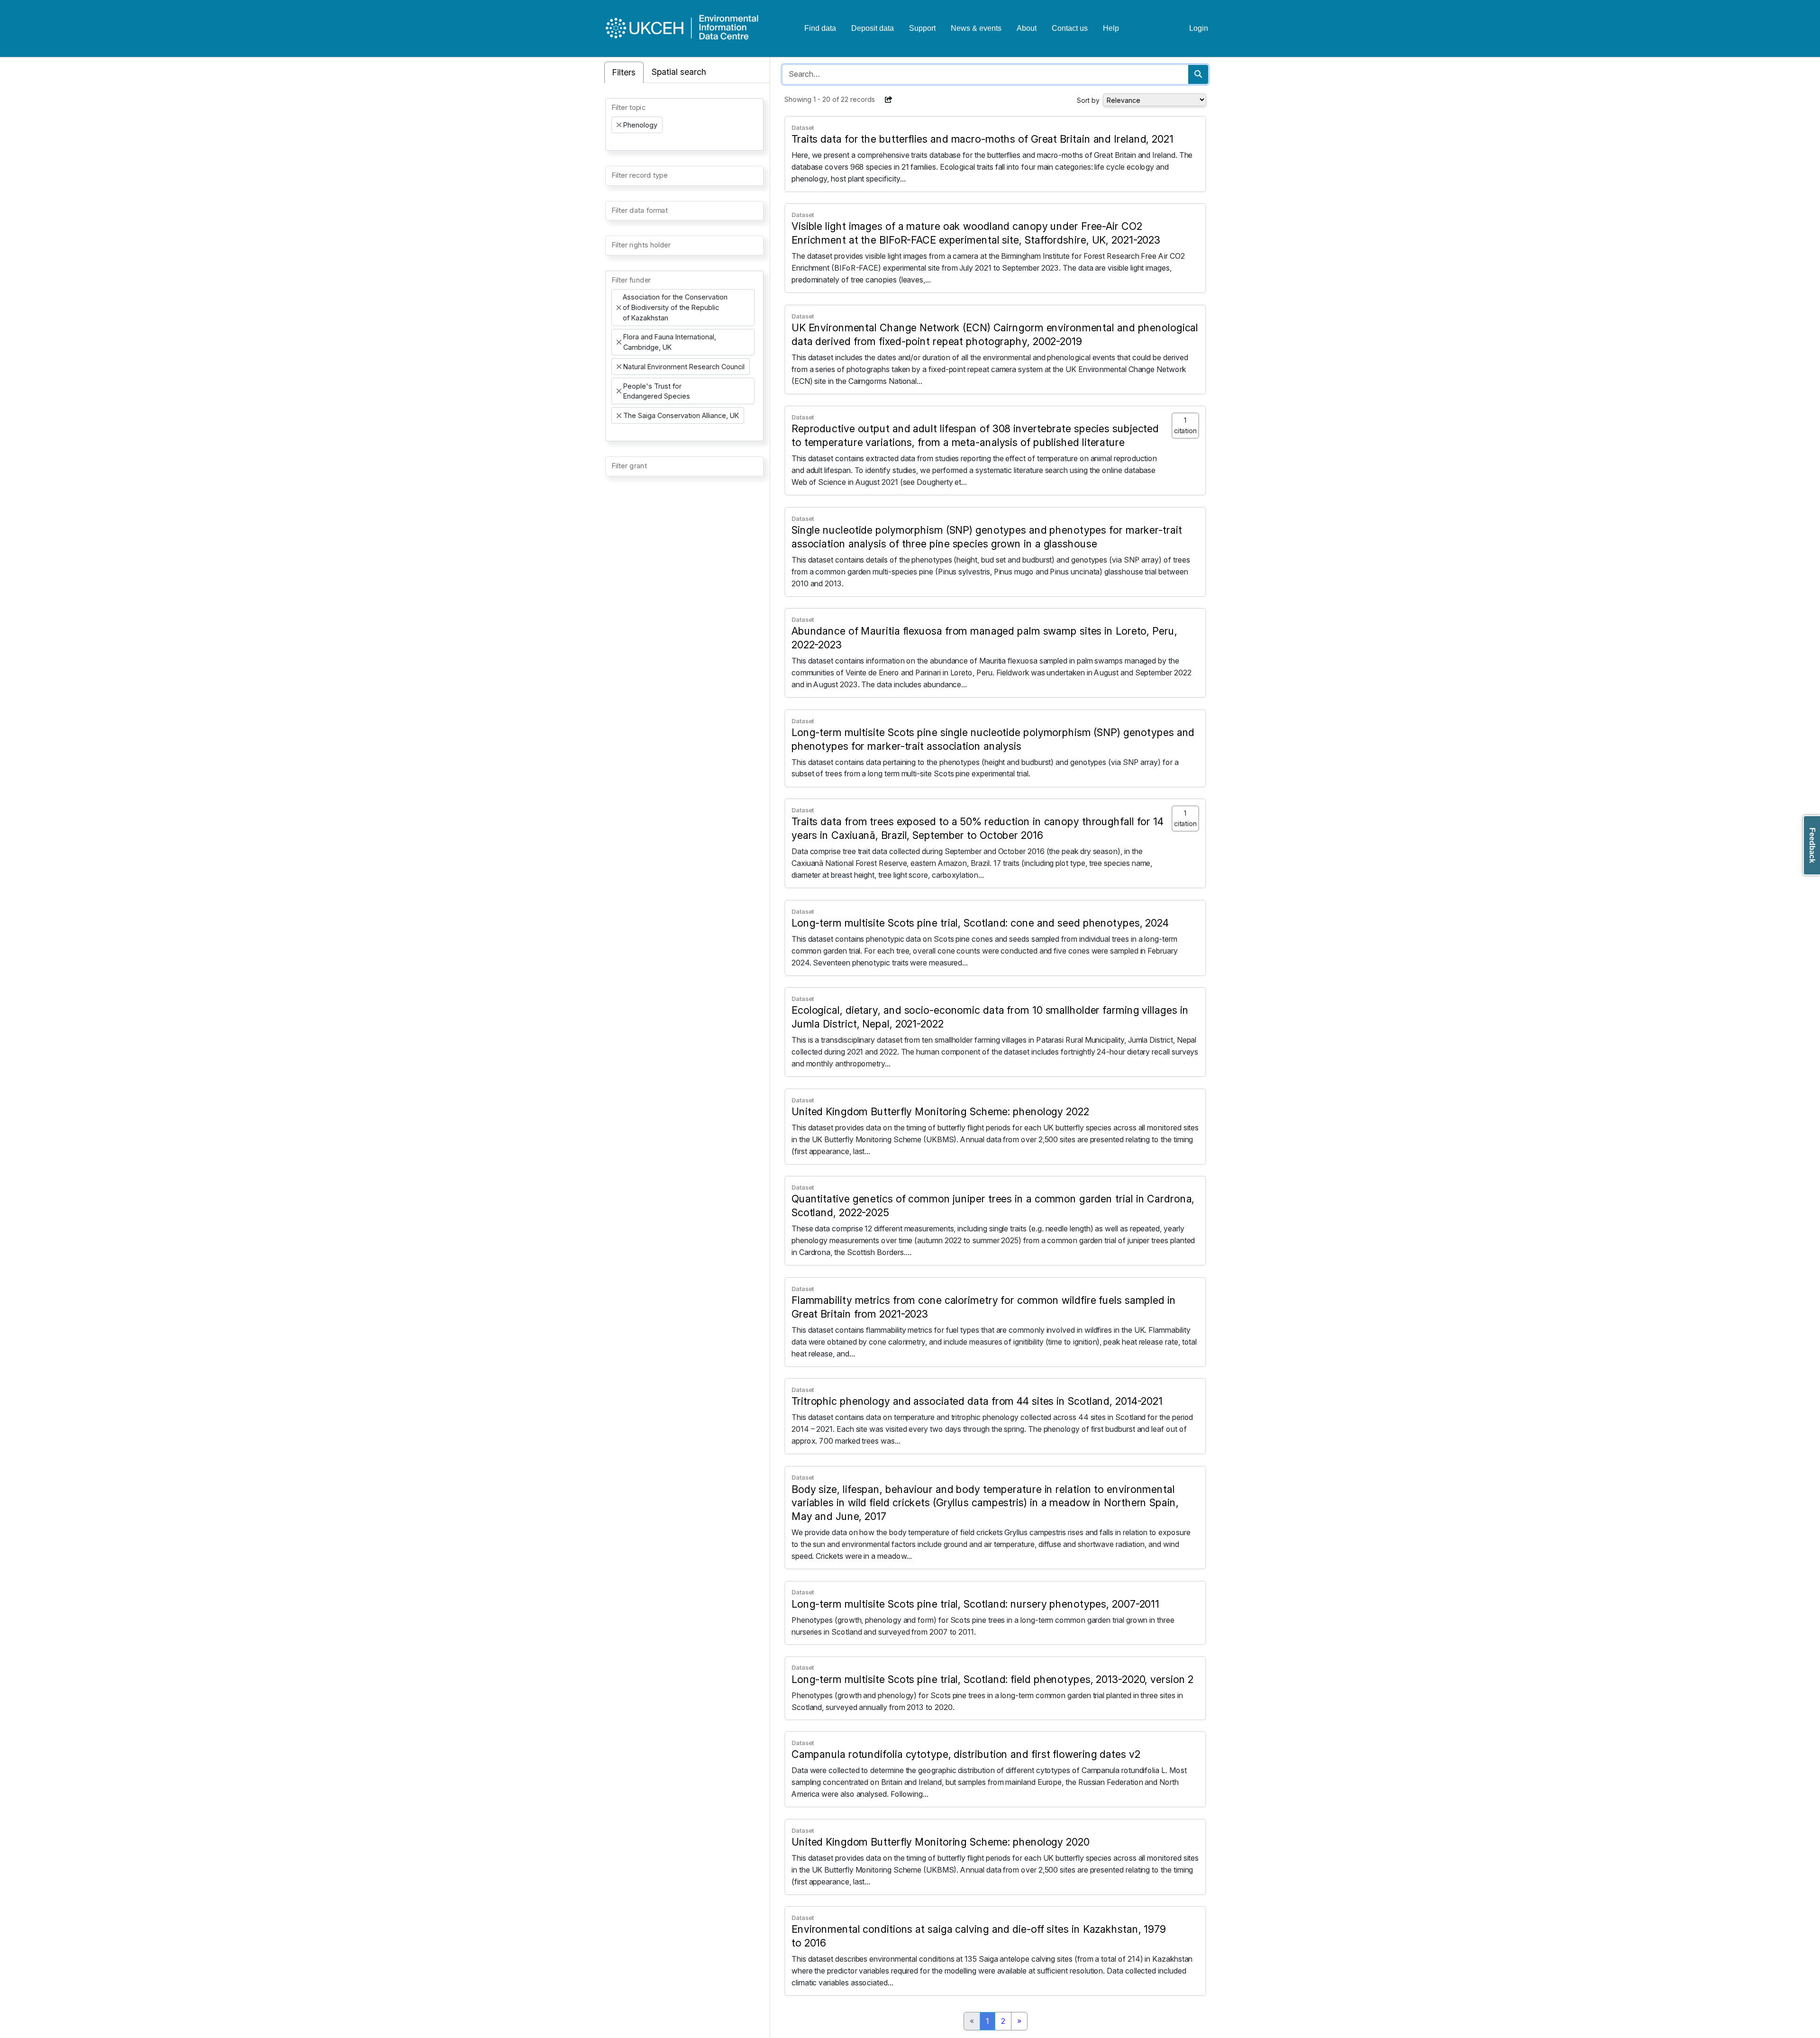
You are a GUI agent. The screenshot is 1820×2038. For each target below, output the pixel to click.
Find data (820, 28)
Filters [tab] (624, 72)
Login (1199, 28)
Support (922, 28)
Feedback (1812, 845)
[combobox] (684, 124)
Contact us (1070, 28)
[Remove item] (619, 125)
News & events (976, 28)
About (1027, 28)
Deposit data (873, 28)
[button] (889, 100)
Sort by (1088, 100)
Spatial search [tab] (679, 72)
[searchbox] (614, 142)
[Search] (1198, 74)
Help (1111, 28)
